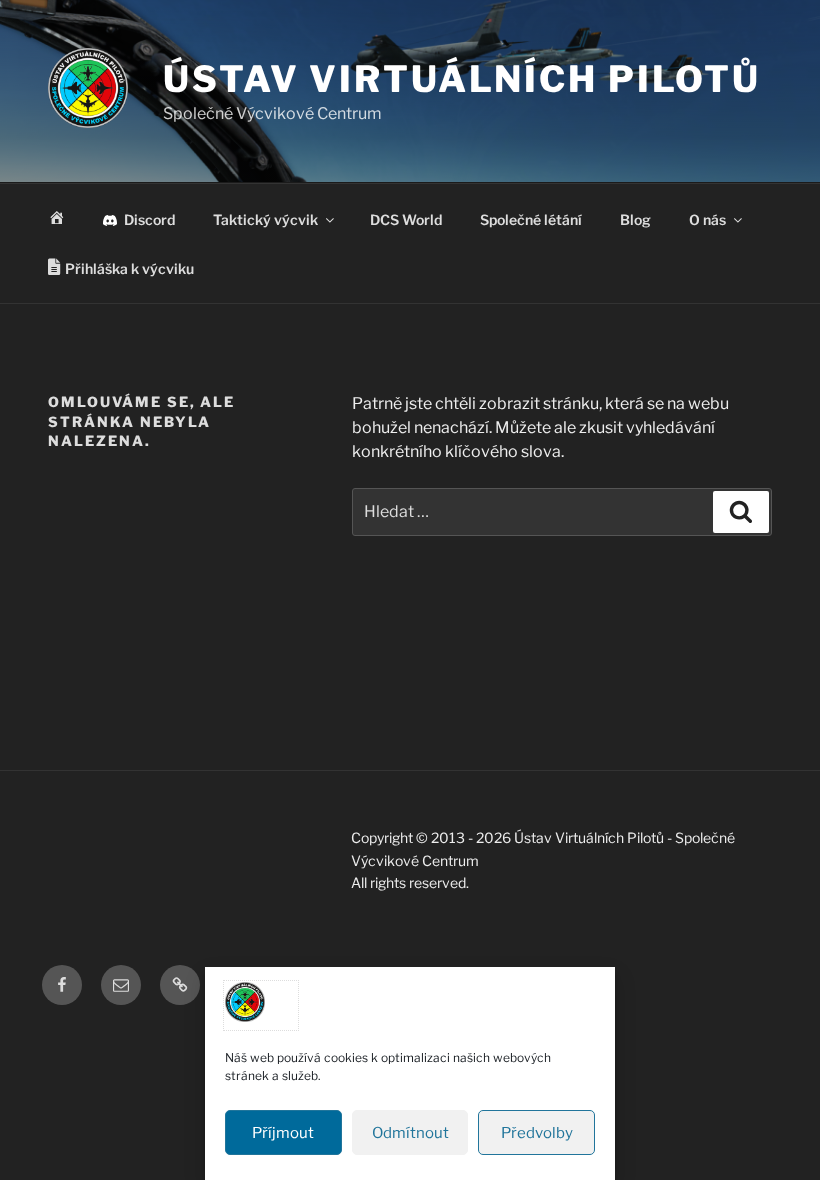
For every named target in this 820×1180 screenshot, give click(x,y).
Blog (635, 219)
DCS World (406, 219)
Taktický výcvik (265, 219)
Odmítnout (410, 1133)
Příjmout (283, 1133)
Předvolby (537, 1133)
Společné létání (531, 219)
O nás (707, 219)
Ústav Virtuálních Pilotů (462, 79)
